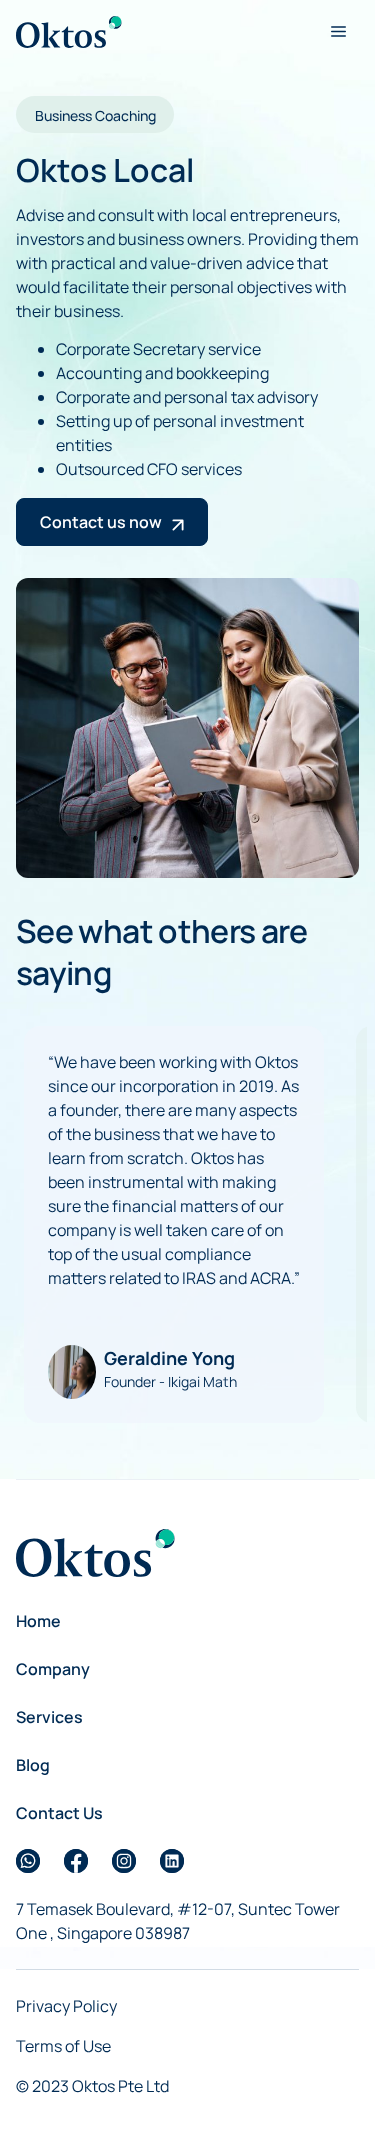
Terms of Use (63, 2046)
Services (49, 1717)
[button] (338, 32)
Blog (33, 1765)
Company (53, 1669)
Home (38, 1621)
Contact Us (59, 1813)
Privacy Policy (66, 2006)
